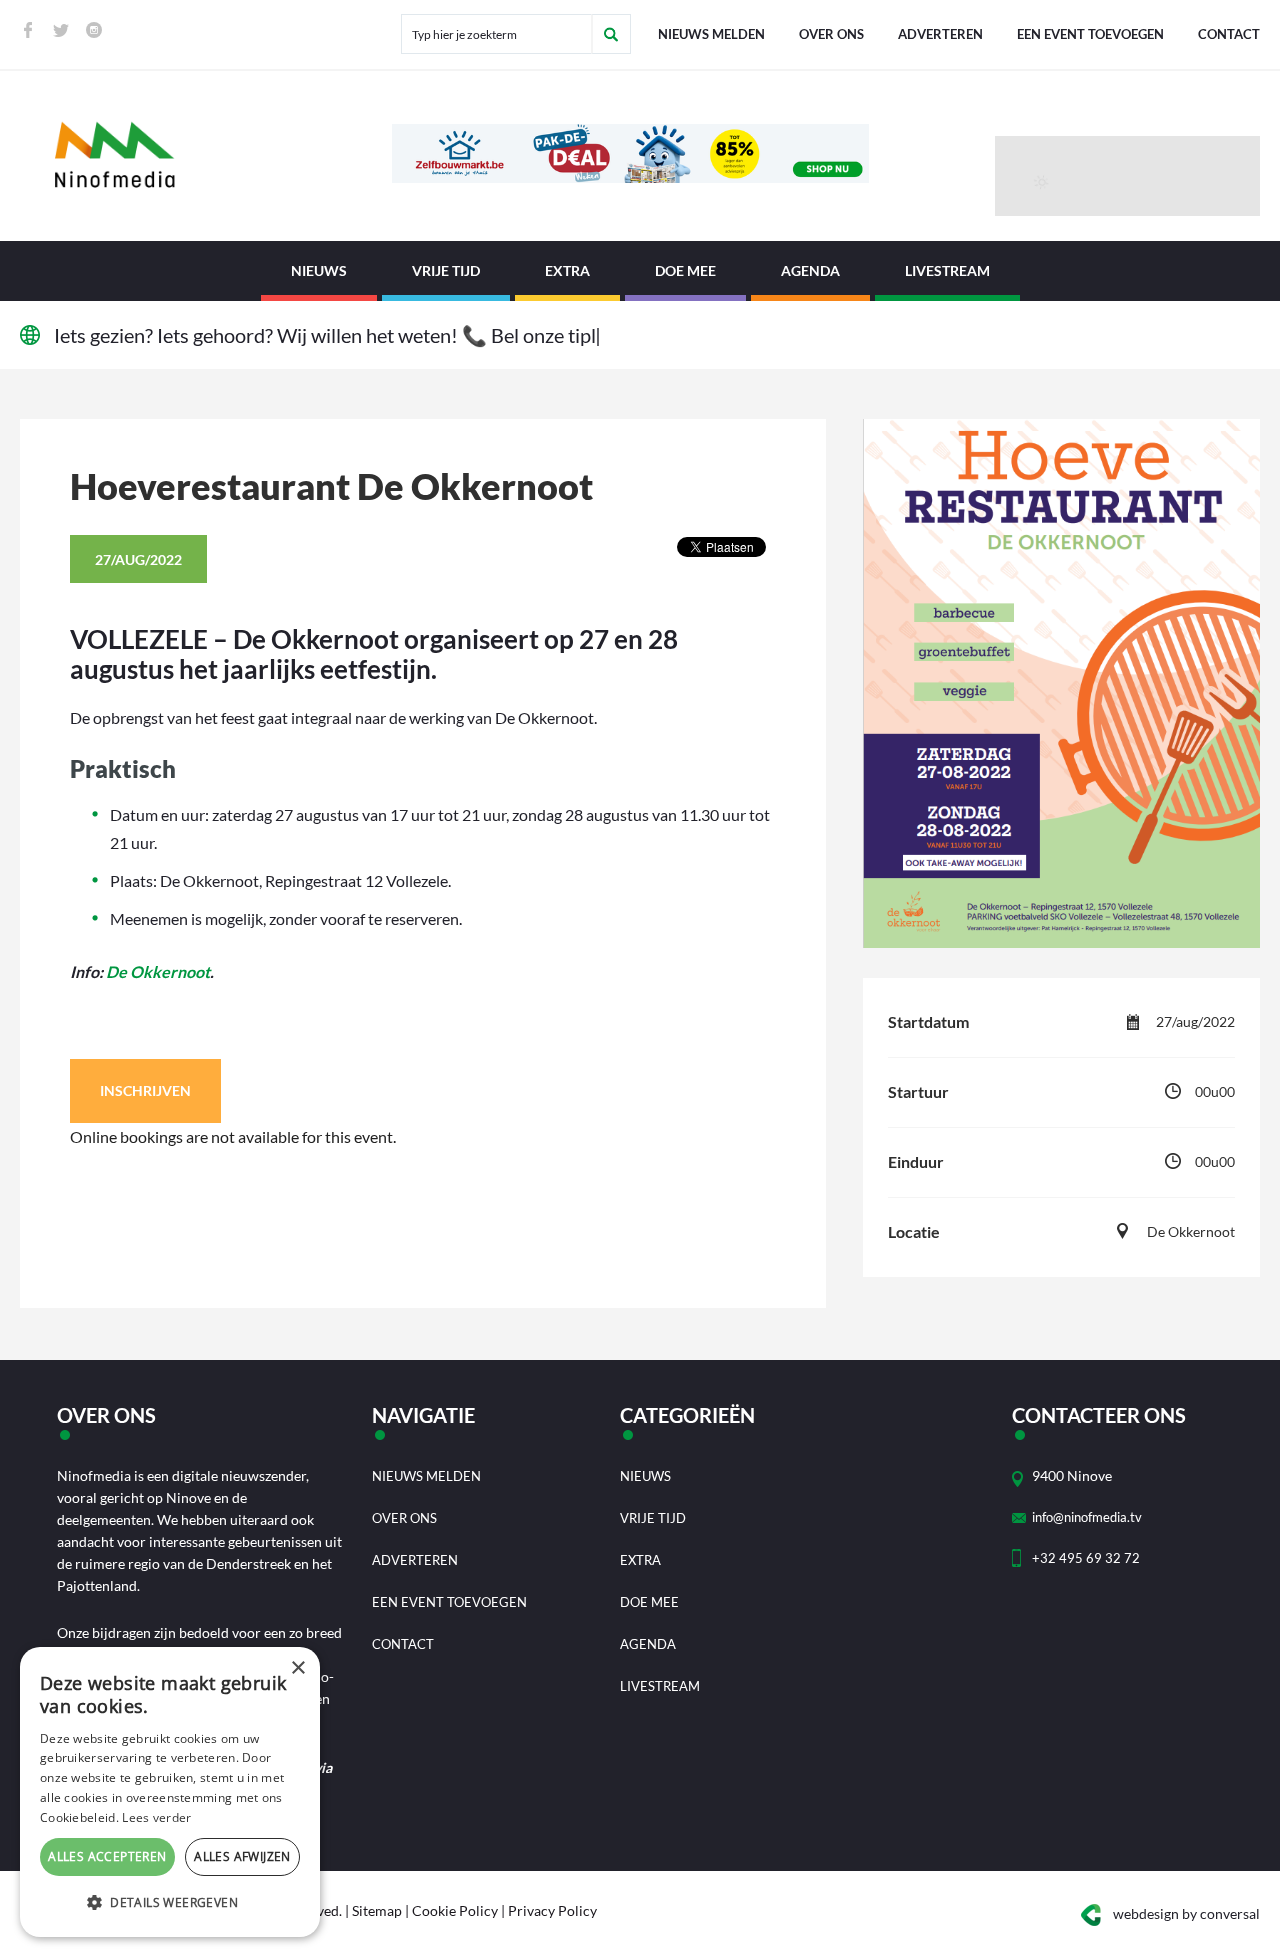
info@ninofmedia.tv (1087, 1517)
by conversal (1186, 1913)
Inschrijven (145, 1090)
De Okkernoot (158, 971)
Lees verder (156, 1817)
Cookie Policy (455, 1910)
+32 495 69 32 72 (1086, 1558)
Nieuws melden (711, 34)
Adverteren (940, 34)
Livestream (947, 270)
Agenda (810, 270)
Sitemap (377, 1910)
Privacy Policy (552, 1910)
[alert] (170, 1792)
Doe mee (685, 270)
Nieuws (319, 270)
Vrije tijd (446, 270)
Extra (567, 270)
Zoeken (611, 34)
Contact (1229, 34)
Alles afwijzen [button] (242, 1856)
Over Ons (831, 34)
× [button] (297, 1668)
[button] (170, 1903)
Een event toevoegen (1090, 34)
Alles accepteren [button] (107, 1856)
